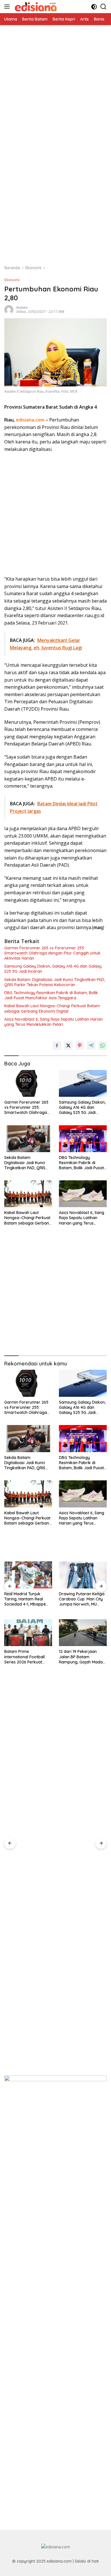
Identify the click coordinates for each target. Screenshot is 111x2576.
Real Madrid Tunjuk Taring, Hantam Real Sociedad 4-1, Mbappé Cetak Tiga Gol (25, 1599)
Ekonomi (12, 280)
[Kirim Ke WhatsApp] (102, 1045)
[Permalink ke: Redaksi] (9, 309)
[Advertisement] (55, 81)
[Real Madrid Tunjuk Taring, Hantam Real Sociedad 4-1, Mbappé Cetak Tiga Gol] (28, 1575)
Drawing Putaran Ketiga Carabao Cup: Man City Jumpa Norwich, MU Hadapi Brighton (82, 1599)
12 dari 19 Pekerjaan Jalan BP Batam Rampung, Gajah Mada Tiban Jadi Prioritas (81, 1657)
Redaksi (22, 308)
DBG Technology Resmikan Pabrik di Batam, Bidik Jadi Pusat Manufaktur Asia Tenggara (51, 995)
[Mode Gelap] (94, 7)
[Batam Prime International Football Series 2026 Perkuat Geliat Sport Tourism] (28, 1633)
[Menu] (8, 7)
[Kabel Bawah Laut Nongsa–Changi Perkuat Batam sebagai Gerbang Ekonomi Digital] (28, 1194)
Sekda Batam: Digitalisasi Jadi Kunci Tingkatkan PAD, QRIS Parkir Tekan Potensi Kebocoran (55, 982)
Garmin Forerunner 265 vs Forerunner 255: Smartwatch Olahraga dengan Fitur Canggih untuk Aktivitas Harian (52, 953)
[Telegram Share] (91, 1045)
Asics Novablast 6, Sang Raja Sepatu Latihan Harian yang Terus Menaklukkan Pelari (54, 1022)
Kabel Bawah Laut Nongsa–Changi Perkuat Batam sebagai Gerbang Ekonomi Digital (52, 1008)
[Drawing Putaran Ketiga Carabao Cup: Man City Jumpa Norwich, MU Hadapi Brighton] (83, 1575)
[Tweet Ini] (68, 1045)
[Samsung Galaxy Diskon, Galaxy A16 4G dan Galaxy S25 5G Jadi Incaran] (83, 1083)
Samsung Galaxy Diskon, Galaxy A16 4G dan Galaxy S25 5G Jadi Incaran (53, 969)
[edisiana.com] (35, 7)
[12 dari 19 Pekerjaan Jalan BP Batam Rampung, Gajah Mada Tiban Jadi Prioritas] (83, 1633)
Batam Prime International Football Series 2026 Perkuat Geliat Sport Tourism (24, 1657)
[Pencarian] (103, 7)
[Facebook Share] (57, 1045)
